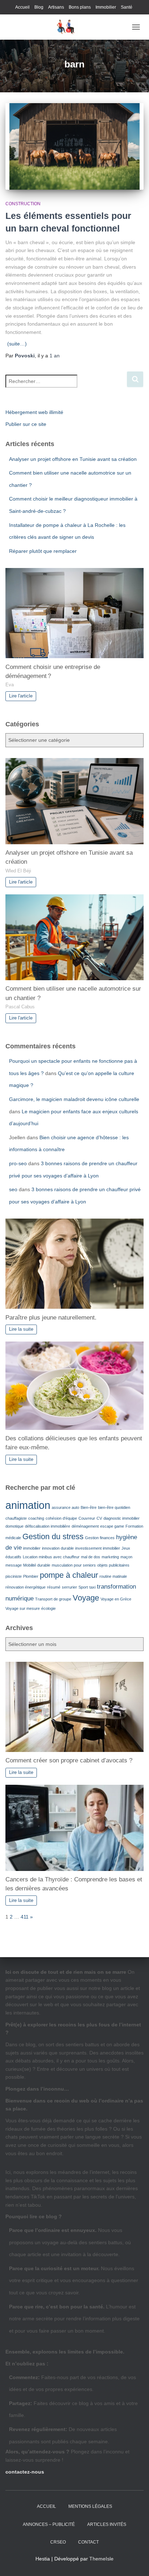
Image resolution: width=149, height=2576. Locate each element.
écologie (48, 1608)
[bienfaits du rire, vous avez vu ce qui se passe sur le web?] (67, 27)
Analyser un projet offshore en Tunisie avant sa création (73, 459)
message (14, 1565)
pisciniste (14, 1576)
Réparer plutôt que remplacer (43, 551)
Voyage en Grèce (116, 1599)
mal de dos (91, 1557)
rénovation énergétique (25, 1587)
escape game (112, 1526)
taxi (92, 1587)
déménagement (85, 1526)
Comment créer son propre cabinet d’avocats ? (69, 1760)
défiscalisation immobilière (48, 1526)
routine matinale (113, 1576)
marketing (110, 1557)
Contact (88, 2542)
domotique (14, 1526)
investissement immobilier (98, 1548)
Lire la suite (21, 1329)
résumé (54, 1587)
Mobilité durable (37, 1565)
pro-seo (18, 1163)
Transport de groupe (53, 1599)
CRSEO (58, 2542)
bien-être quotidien (114, 1507)
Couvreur (87, 1518)
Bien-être (89, 1507)
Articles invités (107, 2524)
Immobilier (106, 7)
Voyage (86, 1598)
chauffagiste (16, 1518)
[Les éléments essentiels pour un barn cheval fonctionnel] (74, 146)
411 (25, 1917)
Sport (83, 1587)
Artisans (56, 7)
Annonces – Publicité (49, 2524)
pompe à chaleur (69, 1575)
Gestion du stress (53, 1536)
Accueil (22, 7)
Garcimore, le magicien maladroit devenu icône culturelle (74, 1099)
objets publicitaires (113, 1565)
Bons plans (80, 7)
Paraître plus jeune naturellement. (51, 1318)
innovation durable (58, 1548)
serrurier (69, 1587)
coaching (36, 1518)
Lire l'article (21, 696)
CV (99, 1518)
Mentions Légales (90, 2506)
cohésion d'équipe (61, 1518)
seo (13, 1189)
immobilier (32, 1548)
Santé (127, 7)
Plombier (31, 1576)
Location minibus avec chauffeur (51, 1557)
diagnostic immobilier (122, 1518)
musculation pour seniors (74, 1565)
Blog (39, 7)
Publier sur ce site (26, 424)
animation (28, 1505)
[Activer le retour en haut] (135, 2562)
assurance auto (65, 1507)
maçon (126, 1557)
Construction (23, 204)
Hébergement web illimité (34, 412)
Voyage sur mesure (23, 1608)
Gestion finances (100, 1538)
